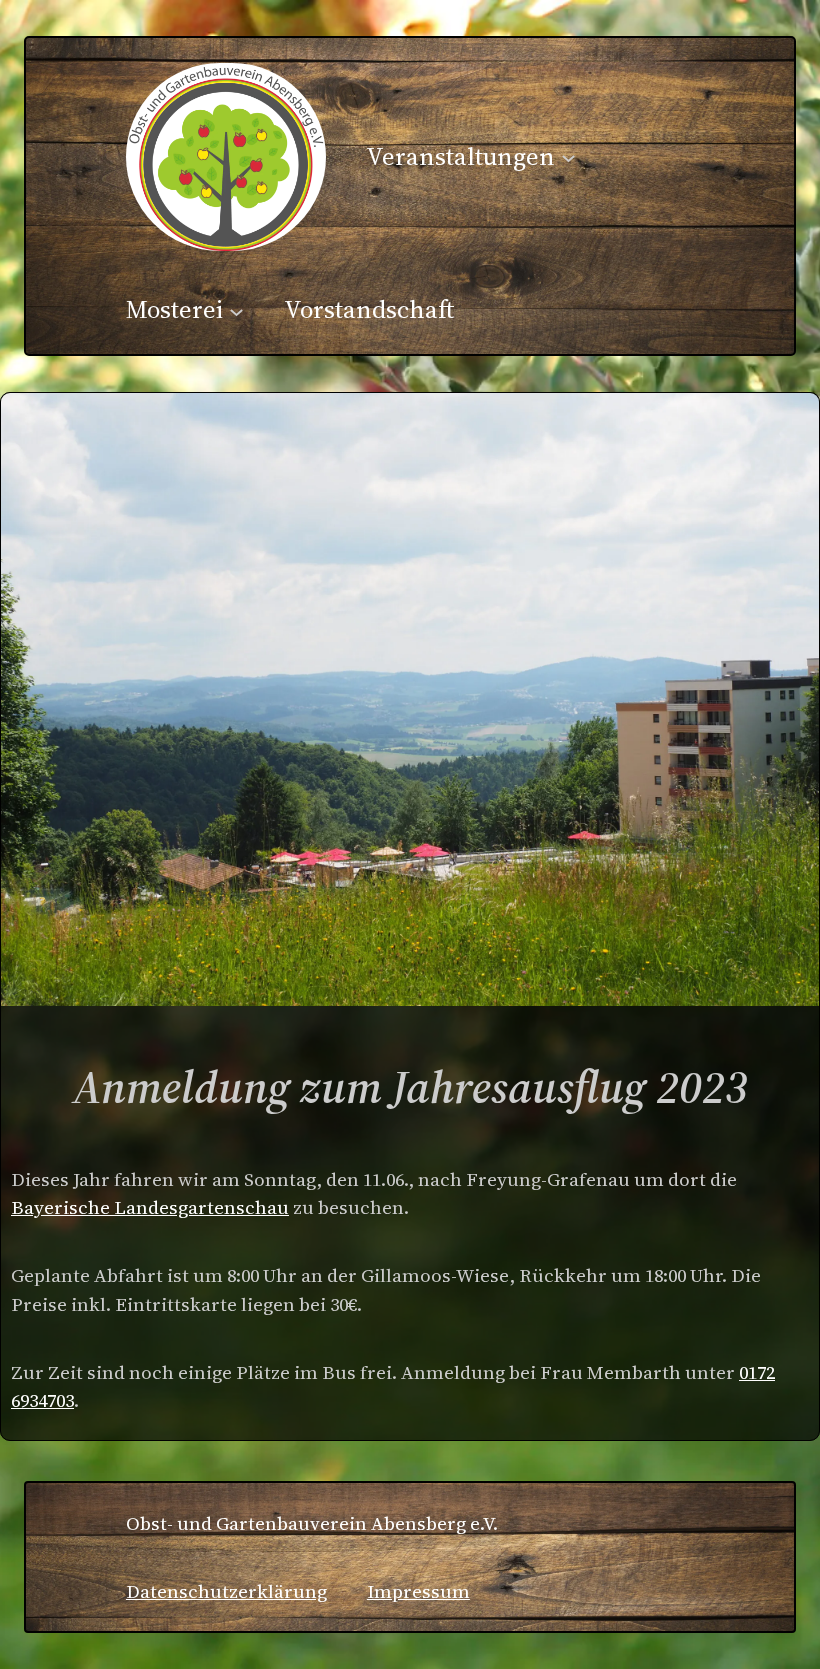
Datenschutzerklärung (226, 1591)
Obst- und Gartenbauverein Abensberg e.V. (312, 1523)
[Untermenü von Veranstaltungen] (568, 157)
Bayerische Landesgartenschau (150, 1207)
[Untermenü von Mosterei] (236, 310)
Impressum (418, 1591)
